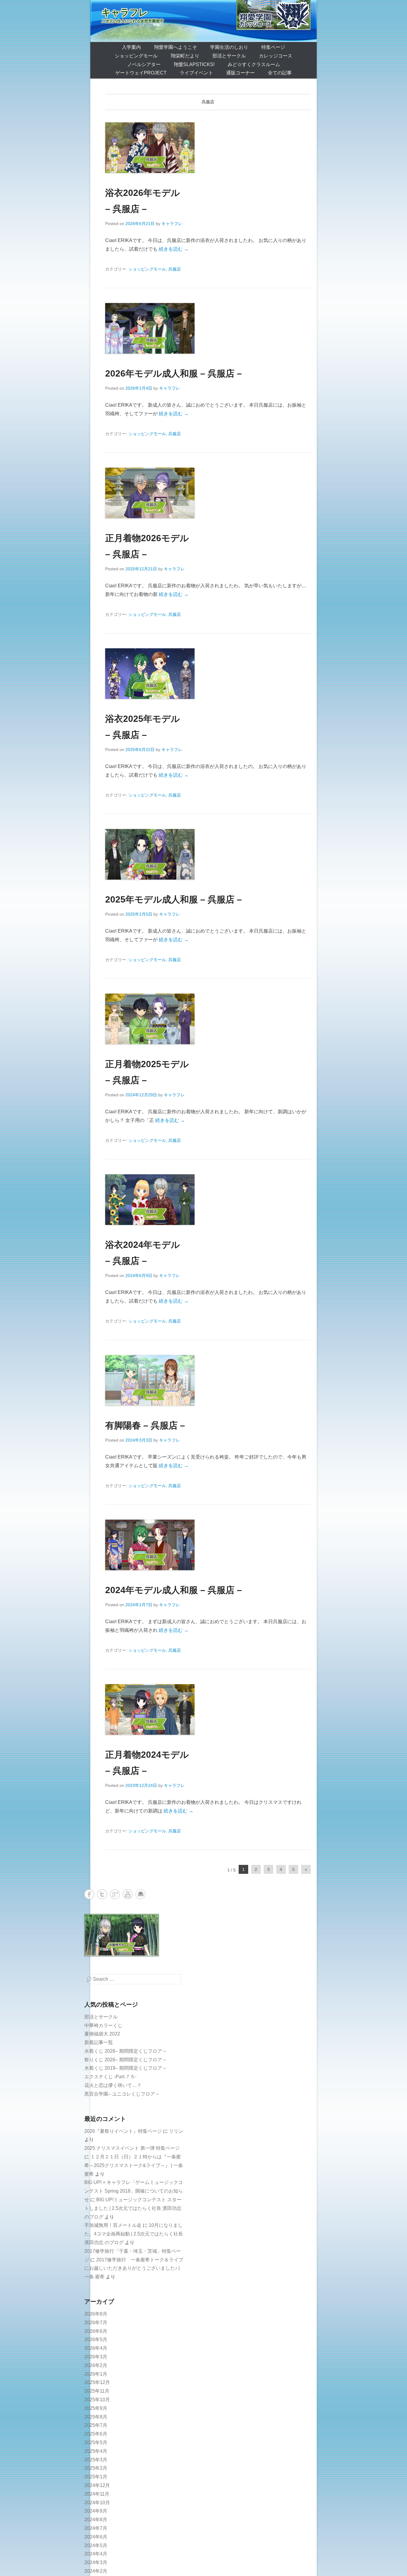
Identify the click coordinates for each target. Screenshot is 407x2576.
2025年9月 (96, 2408)
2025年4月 (96, 2451)
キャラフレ (125, 12)
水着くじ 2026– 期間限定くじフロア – (125, 2051)
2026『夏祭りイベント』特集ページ (123, 2131)
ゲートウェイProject (141, 73)
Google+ (115, 1894)
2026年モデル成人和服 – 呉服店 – (174, 373)
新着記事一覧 (99, 2042)
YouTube (128, 1894)
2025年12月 (97, 2382)
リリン (176, 2131)
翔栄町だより (185, 56)
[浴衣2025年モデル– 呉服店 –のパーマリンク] (208, 674)
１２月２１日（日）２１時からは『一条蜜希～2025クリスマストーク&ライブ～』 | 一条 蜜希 (134, 2165)
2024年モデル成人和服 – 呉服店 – (174, 1590)
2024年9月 (96, 2511)
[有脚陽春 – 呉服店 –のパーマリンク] (208, 1380)
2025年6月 (96, 2434)
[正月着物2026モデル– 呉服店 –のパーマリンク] (208, 493)
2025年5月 (96, 2442)
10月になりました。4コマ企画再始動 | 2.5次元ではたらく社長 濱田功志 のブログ (134, 2234)
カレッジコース (276, 56)
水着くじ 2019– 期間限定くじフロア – (125, 2068)
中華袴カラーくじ (103, 2025)
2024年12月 (97, 2485)
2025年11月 (97, 2391)
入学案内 (131, 47)
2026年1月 (96, 2374)
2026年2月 (96, 2365)
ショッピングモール (136, 56)
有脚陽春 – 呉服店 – (145, 1425)
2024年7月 (96, 2528)
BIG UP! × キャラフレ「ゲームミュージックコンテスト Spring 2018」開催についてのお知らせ (134, 2191)
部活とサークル (229, 56)
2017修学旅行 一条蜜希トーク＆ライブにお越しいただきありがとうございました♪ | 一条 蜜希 (134, 2268)
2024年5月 (96, 2545)
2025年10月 (97, 2400)
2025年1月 (96, 2477)
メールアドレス (140, 1894)
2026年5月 (96, 2340)
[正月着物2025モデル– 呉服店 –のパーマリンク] (208, 1019)
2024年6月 (96, 2537)
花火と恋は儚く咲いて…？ (113, 2085)
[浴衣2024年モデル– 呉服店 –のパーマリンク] (208, 1200)
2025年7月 (96, 2425)
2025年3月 (96, 2460)
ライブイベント (196, 73)
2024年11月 (97, 2494)
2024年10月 (97, 2503)
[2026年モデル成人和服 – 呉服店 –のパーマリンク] (208, 328)
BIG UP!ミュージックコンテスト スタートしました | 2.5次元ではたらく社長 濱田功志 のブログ (133, 2208)
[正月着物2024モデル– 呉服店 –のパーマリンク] (208, 1709)
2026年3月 (96, 2357)
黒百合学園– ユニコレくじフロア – (122, 2094)
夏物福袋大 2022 (102, 2034)
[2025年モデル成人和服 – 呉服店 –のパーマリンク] (208, 854)
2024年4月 (96, 2554)
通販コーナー (240, 73)
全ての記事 (280, 73)
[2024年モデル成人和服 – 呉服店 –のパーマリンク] (208, 1545)
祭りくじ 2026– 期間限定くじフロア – (125, 2060)
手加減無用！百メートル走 (113, 2225)
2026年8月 (96, 2314)
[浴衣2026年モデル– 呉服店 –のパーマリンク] (208, 148)
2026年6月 (96, 2331)
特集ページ (273, 47)
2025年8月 (96, 2417)
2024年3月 (96, 2562)
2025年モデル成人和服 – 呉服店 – (174, 899)
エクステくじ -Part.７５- (110, 2077)
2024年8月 (96, 2520)
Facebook (89, 1894)
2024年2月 (96, 2571)
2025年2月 (96, 2468)
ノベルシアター (144, 64)
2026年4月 (96, 2348)
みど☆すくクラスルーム (254, 64)
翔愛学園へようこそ (175, 47)
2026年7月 (96, 2323)
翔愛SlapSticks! (194, 64)
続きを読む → (174, 249)
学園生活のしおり (229, 47)
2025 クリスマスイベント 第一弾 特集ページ (132, 2148)
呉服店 (175, 269)
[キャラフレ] (203, 21)
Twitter (102, 1894)
